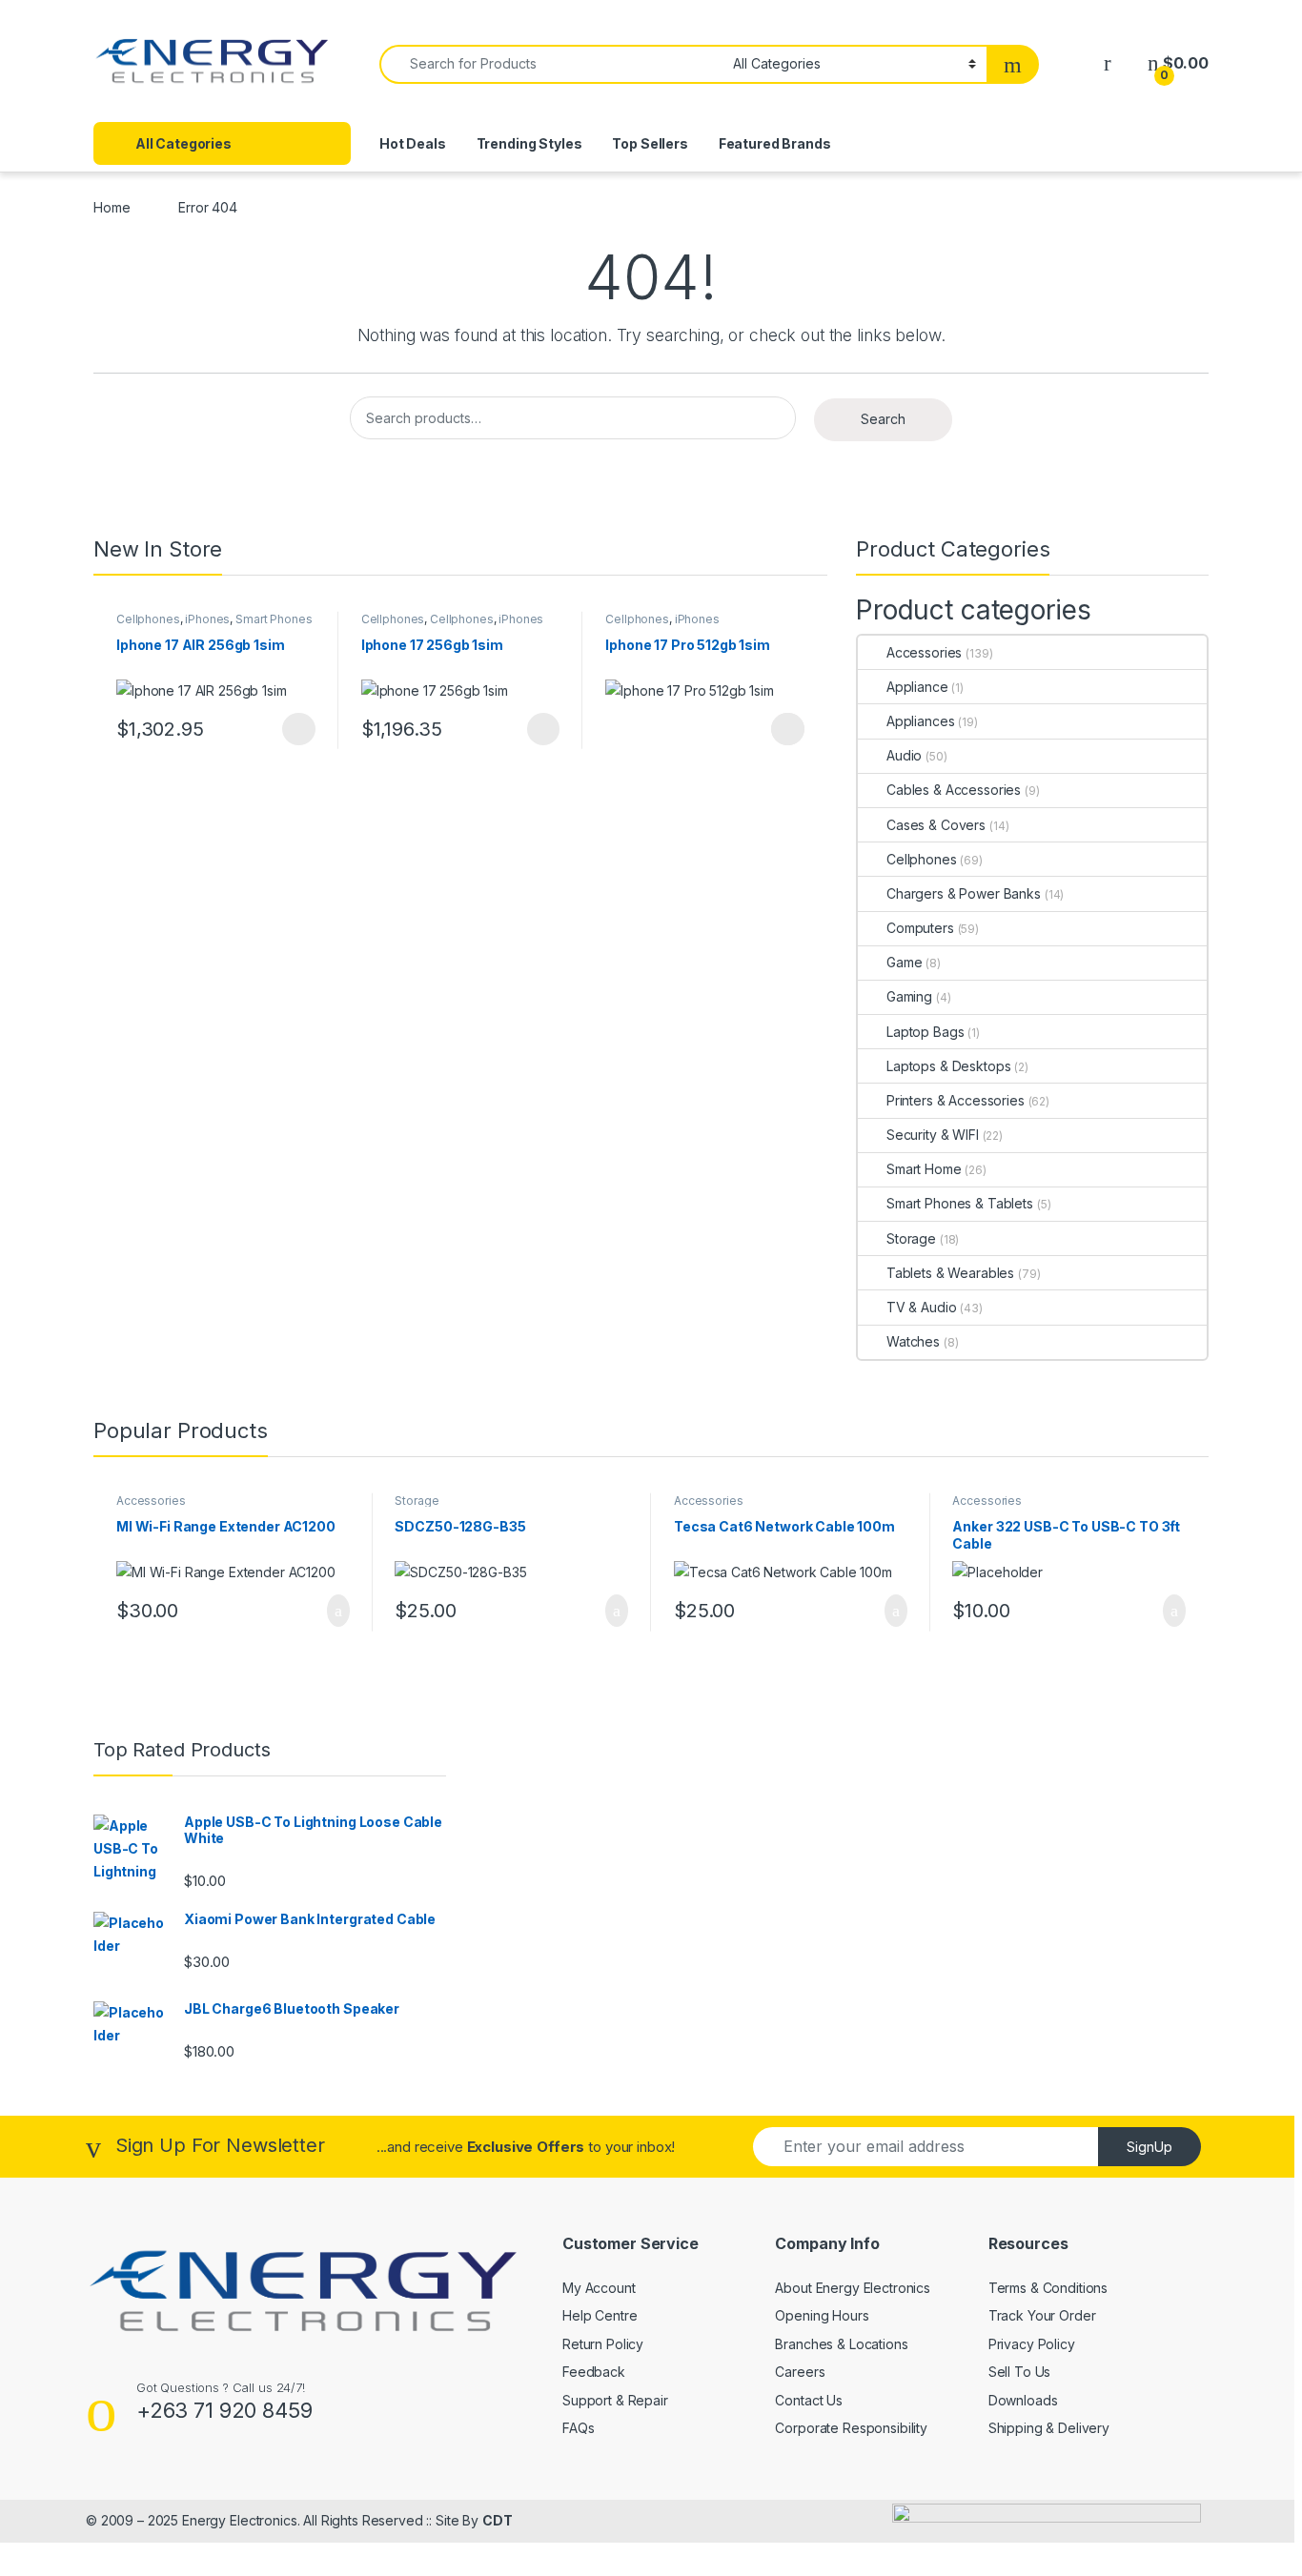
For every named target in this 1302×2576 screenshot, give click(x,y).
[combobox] (551, 64)
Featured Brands (775, 143)
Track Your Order (1042, 2315)
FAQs (578, 2428)
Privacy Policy (1032, 2344)
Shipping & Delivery (1049, 2428)
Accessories (924, 652)
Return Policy (603, 2344)
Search (883, 419)
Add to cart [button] (337, 1611)
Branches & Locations (841, 2344)
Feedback (594, 2372)
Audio (904, 755)
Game (904, 962)
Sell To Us (1020, 2372)
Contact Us (809, 2400)
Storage (911, 1238)
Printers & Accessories (956, 1100)
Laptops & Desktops (948, 1066)
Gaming (909, 996)
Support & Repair (615, 2400)
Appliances (920, 721)
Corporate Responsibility (851, 2428)
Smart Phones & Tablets (960, 1203)
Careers (800, 2372)
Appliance (917, 687)
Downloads (1023, 2400)
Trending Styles (529, 143)
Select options (293, 729)
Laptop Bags (925, 1032)
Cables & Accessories (954, 790)
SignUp (1149, 2147)
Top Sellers (650, 143)
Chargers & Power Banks (964, 893)
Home (112, 207)
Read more (788, 729)
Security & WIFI (933, 1135)
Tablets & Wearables (950, 1273)
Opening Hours (822, 2315)
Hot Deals (413, 143)
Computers (920, 928)
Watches (913, 1341)
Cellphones (148, 619)
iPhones (207, 619)
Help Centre (600, 2315)
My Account (599, 2288)
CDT (498, 2520)
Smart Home (924, 1169)
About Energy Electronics (853, 2288)
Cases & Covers (936, 825)
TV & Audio (921, 1307)
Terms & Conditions (1048, 2288)
